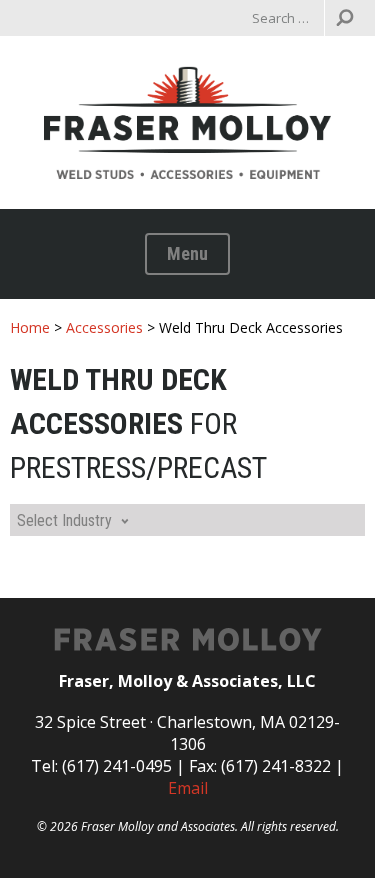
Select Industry (64, 520)
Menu (187, 253)
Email (188, 788)
